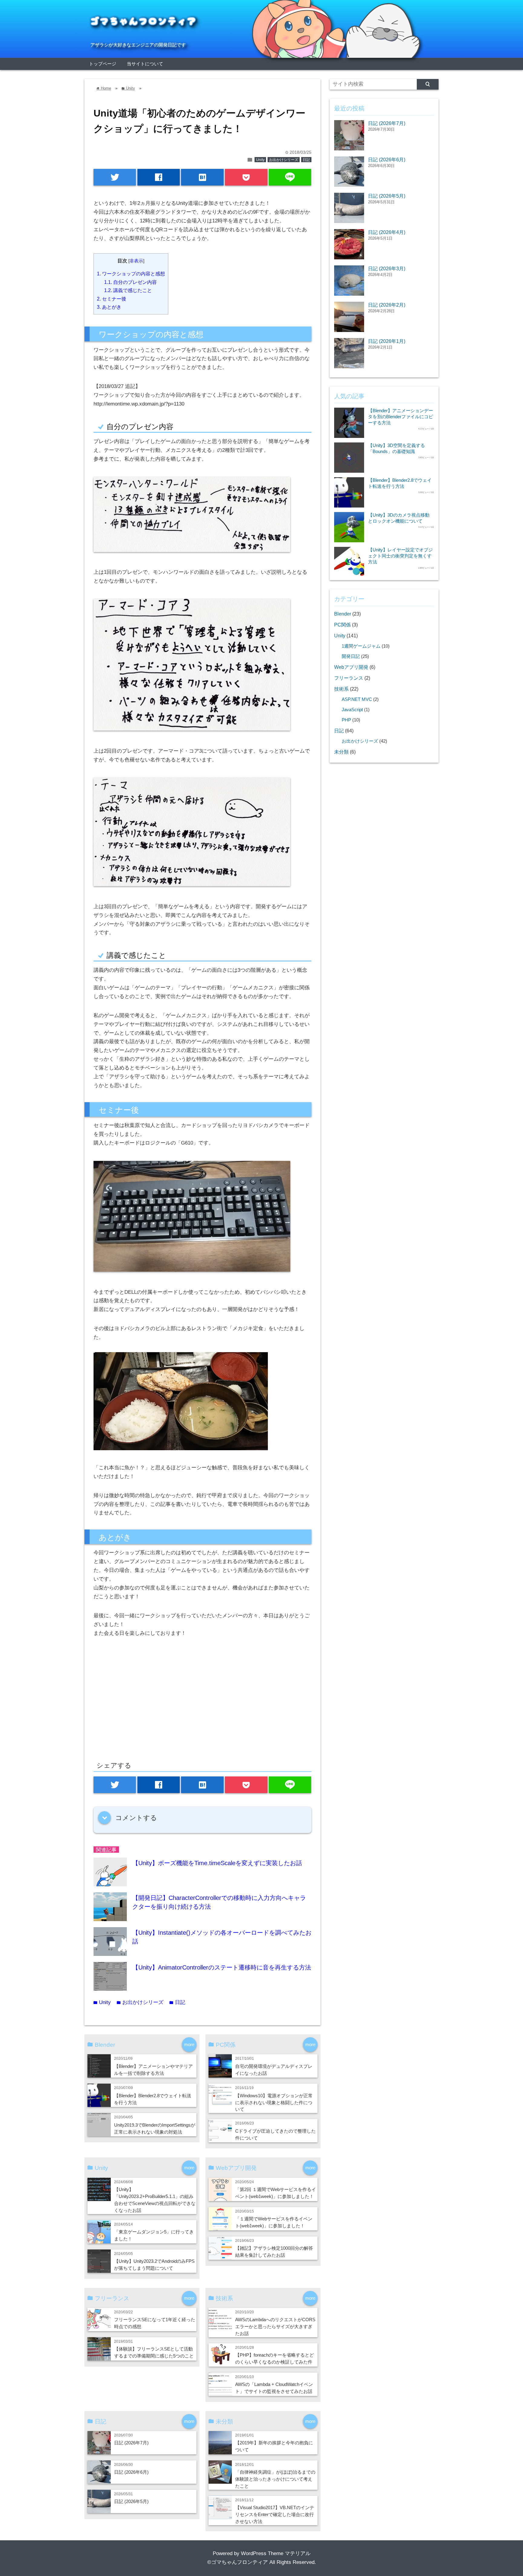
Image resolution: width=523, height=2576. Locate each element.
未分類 (341, 752)
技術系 (341, 689)
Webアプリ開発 (351, 667)
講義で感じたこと (128, 290)
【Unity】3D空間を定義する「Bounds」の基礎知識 (396, 448)
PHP (346, 720)
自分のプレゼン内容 (130, 282)
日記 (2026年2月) (387, 305)
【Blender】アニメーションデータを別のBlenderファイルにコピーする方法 (401, 417)
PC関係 (342, 625)
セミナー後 (112, 299)
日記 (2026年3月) (387, 268)
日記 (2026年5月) (131, 2501)
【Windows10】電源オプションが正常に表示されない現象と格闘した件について (274, 2103)
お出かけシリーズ (284, 160)
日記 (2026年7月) (131, 2443)
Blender (343, 614)
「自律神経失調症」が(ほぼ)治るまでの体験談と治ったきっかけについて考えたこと (275, 2479)
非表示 (136, 261)
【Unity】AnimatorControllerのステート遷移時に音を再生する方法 (222, 1967)
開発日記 (351, 656)
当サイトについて (145, 64)
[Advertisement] (144, 1705)
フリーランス (349, 678)
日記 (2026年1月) (387, 341)
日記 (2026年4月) (387, 232)
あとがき (109, 307)
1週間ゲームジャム (361, 646)
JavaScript (352, 710)
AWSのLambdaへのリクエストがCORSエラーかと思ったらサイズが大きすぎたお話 (275, 2326)
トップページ (103, 64)
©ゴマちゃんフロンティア (238, 2562)
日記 (306, 160)
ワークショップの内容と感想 (131, 274)
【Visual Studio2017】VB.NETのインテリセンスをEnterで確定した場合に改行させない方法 (275, 2514)
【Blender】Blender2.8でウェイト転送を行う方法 (400, 483)
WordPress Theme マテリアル (276, 2553)
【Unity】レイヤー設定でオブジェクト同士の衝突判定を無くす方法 (400, 556)
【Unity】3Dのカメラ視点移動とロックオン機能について (399, 518)
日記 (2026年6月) (131, 2472)
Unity (260, 160)
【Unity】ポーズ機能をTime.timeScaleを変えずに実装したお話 (217, 1863)
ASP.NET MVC (357, 699)
